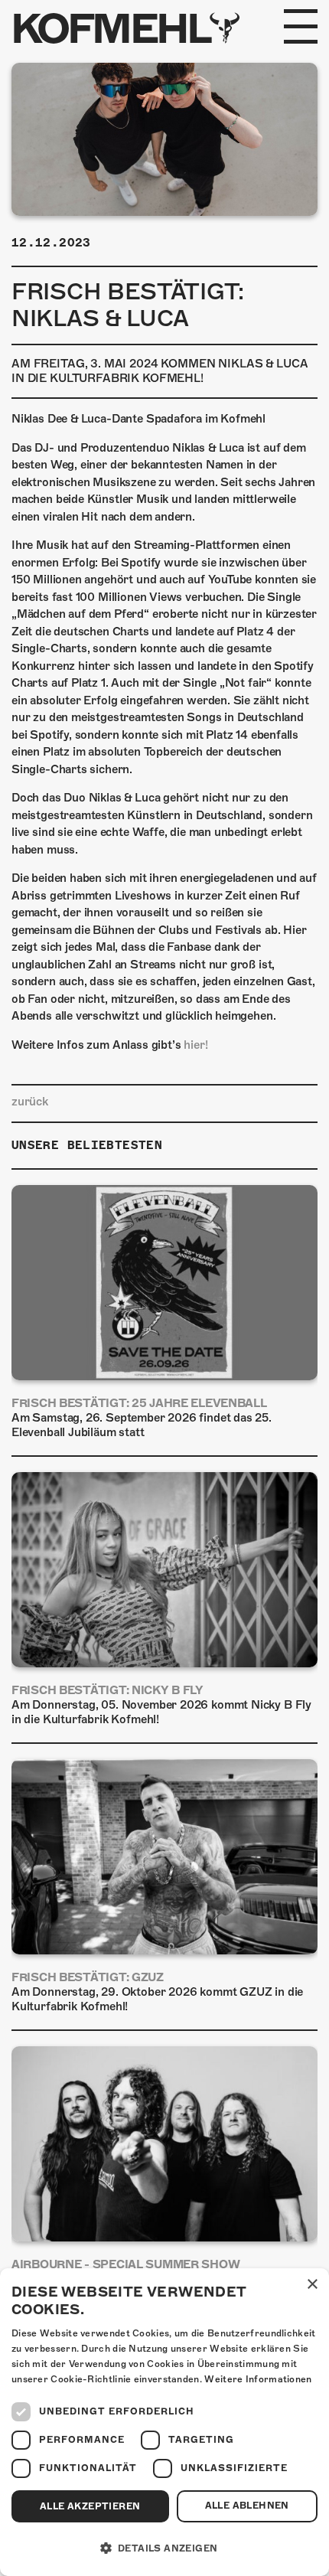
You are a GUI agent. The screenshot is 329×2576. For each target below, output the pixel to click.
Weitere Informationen (258, 2379)
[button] (164, 2548)
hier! (195, 1045)
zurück (30, 1102)
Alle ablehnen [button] (247, 2506)
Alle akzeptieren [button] (90, 2506)
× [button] (312, 2285)
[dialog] (164, 2422)
